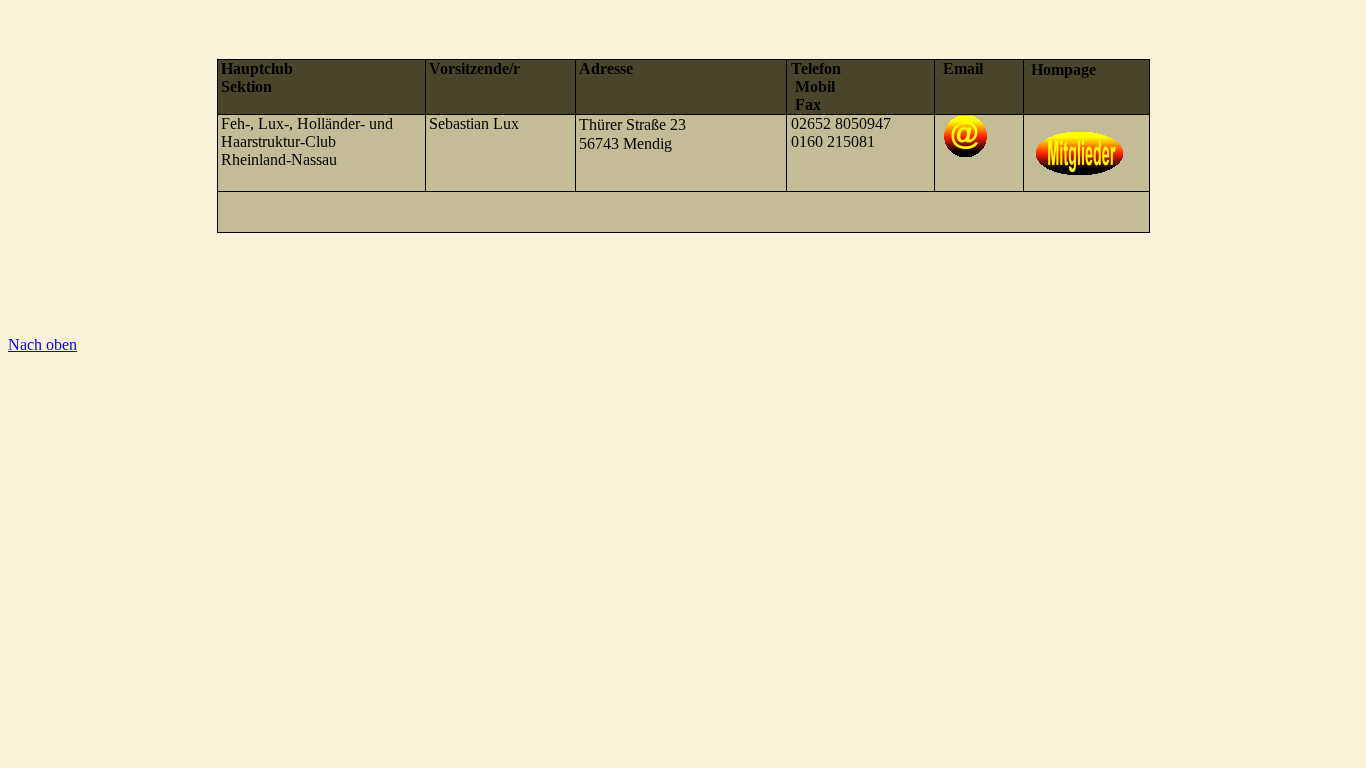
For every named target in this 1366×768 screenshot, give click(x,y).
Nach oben (42, 344)
